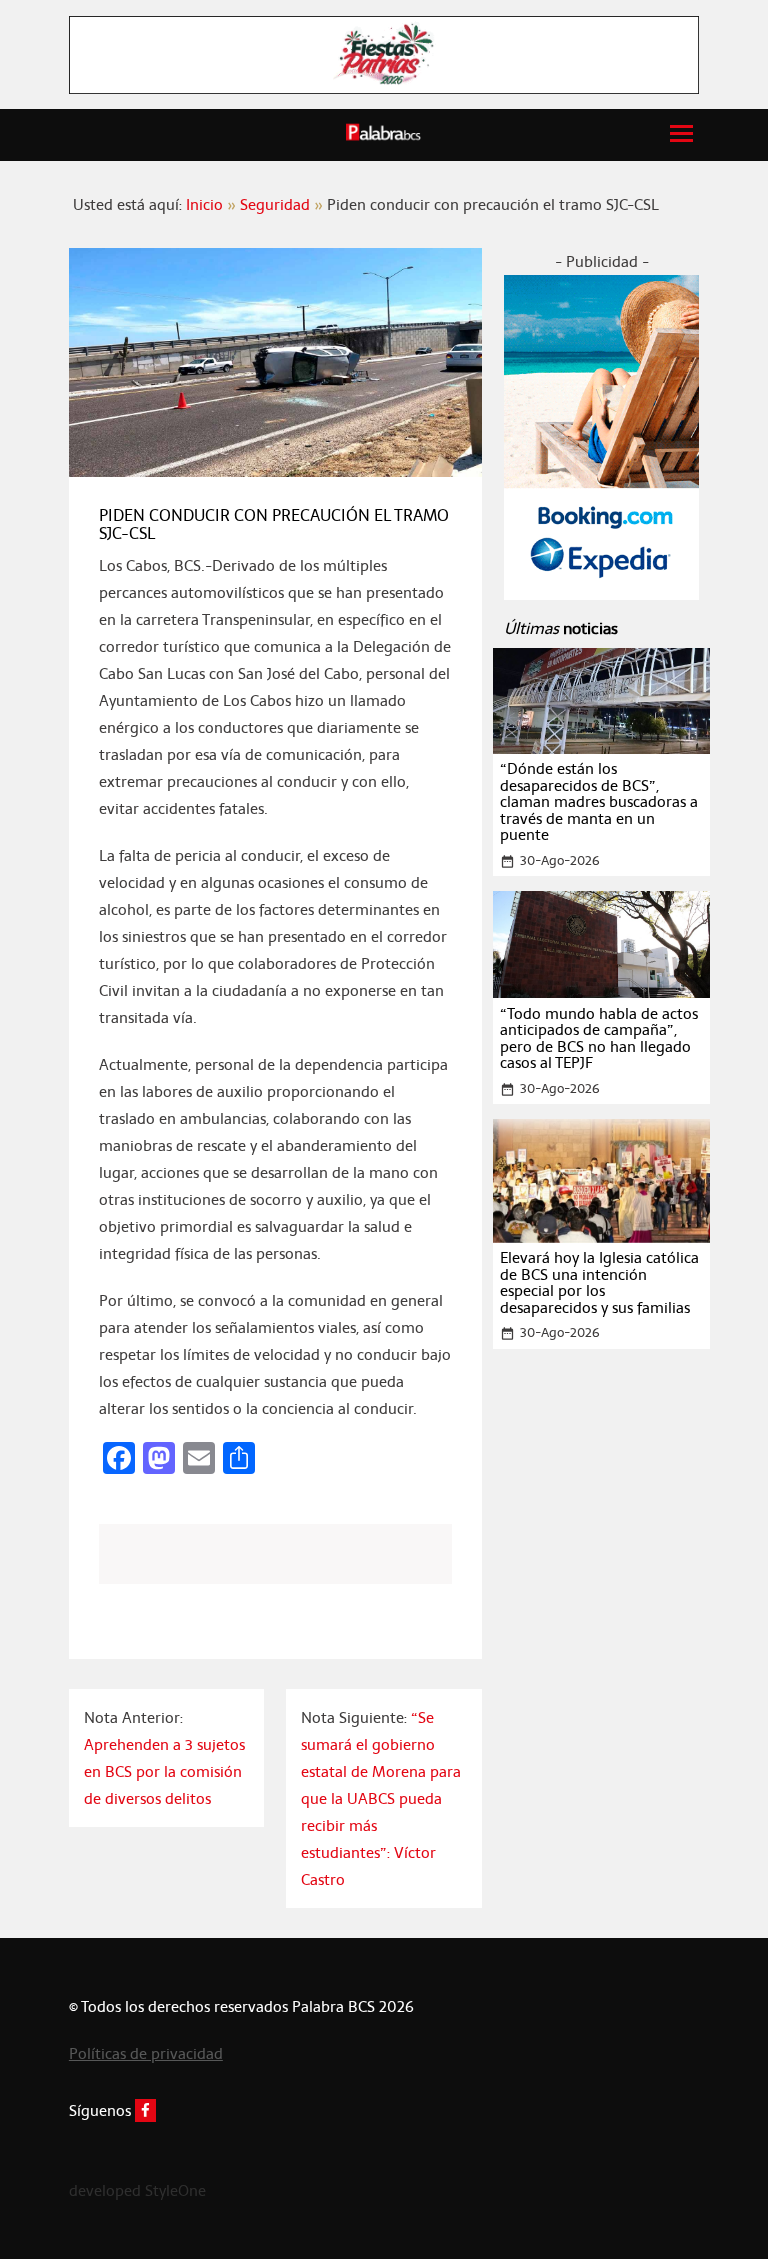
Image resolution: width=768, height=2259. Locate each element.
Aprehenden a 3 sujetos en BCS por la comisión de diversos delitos (164, 1771)
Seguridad (275, 204)
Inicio (204, 204)
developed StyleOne (137, 2190)
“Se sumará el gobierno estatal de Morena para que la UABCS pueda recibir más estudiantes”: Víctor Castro (381, 1798)
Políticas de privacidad (146, 2053)
